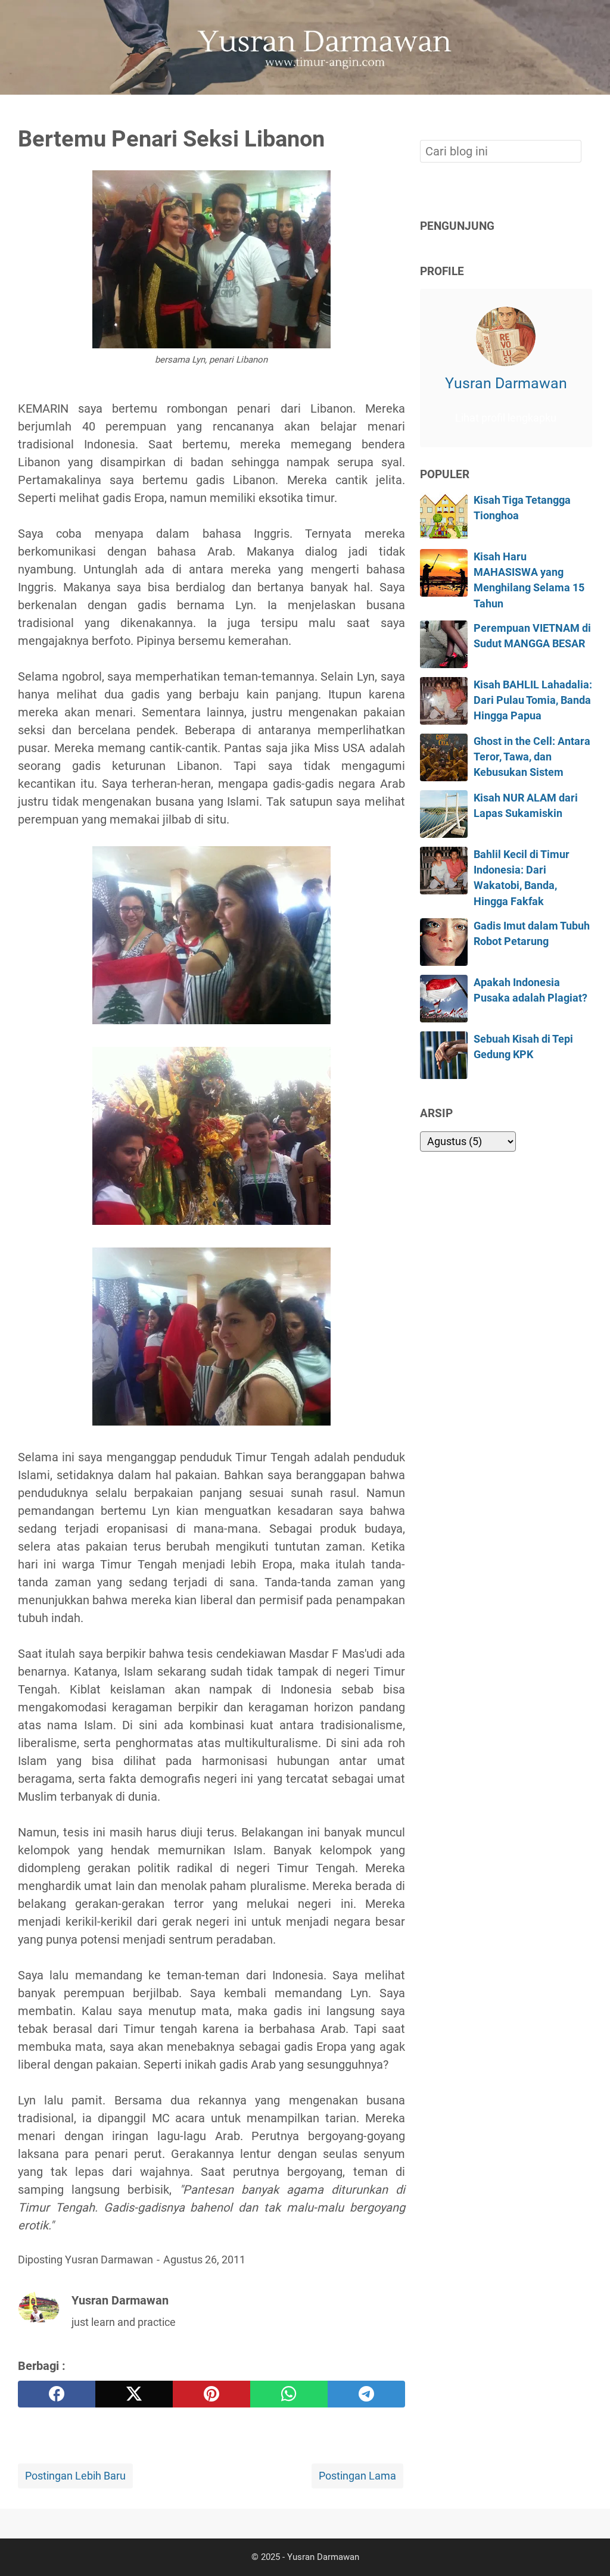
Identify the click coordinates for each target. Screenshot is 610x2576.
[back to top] (586, 2549)
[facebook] (57, 2394)
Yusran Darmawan (506, 383)
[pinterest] (211, 2394)
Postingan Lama (357, 2476)
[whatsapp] (289, 2394)
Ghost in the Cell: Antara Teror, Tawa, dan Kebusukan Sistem (532, 757)
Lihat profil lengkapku (506, 418)
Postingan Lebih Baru (75, 2476)
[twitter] (134, 2394)
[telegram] (366, 2394)
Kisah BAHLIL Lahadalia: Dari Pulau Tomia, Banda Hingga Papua (533, 701)
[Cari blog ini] (585, 115)
